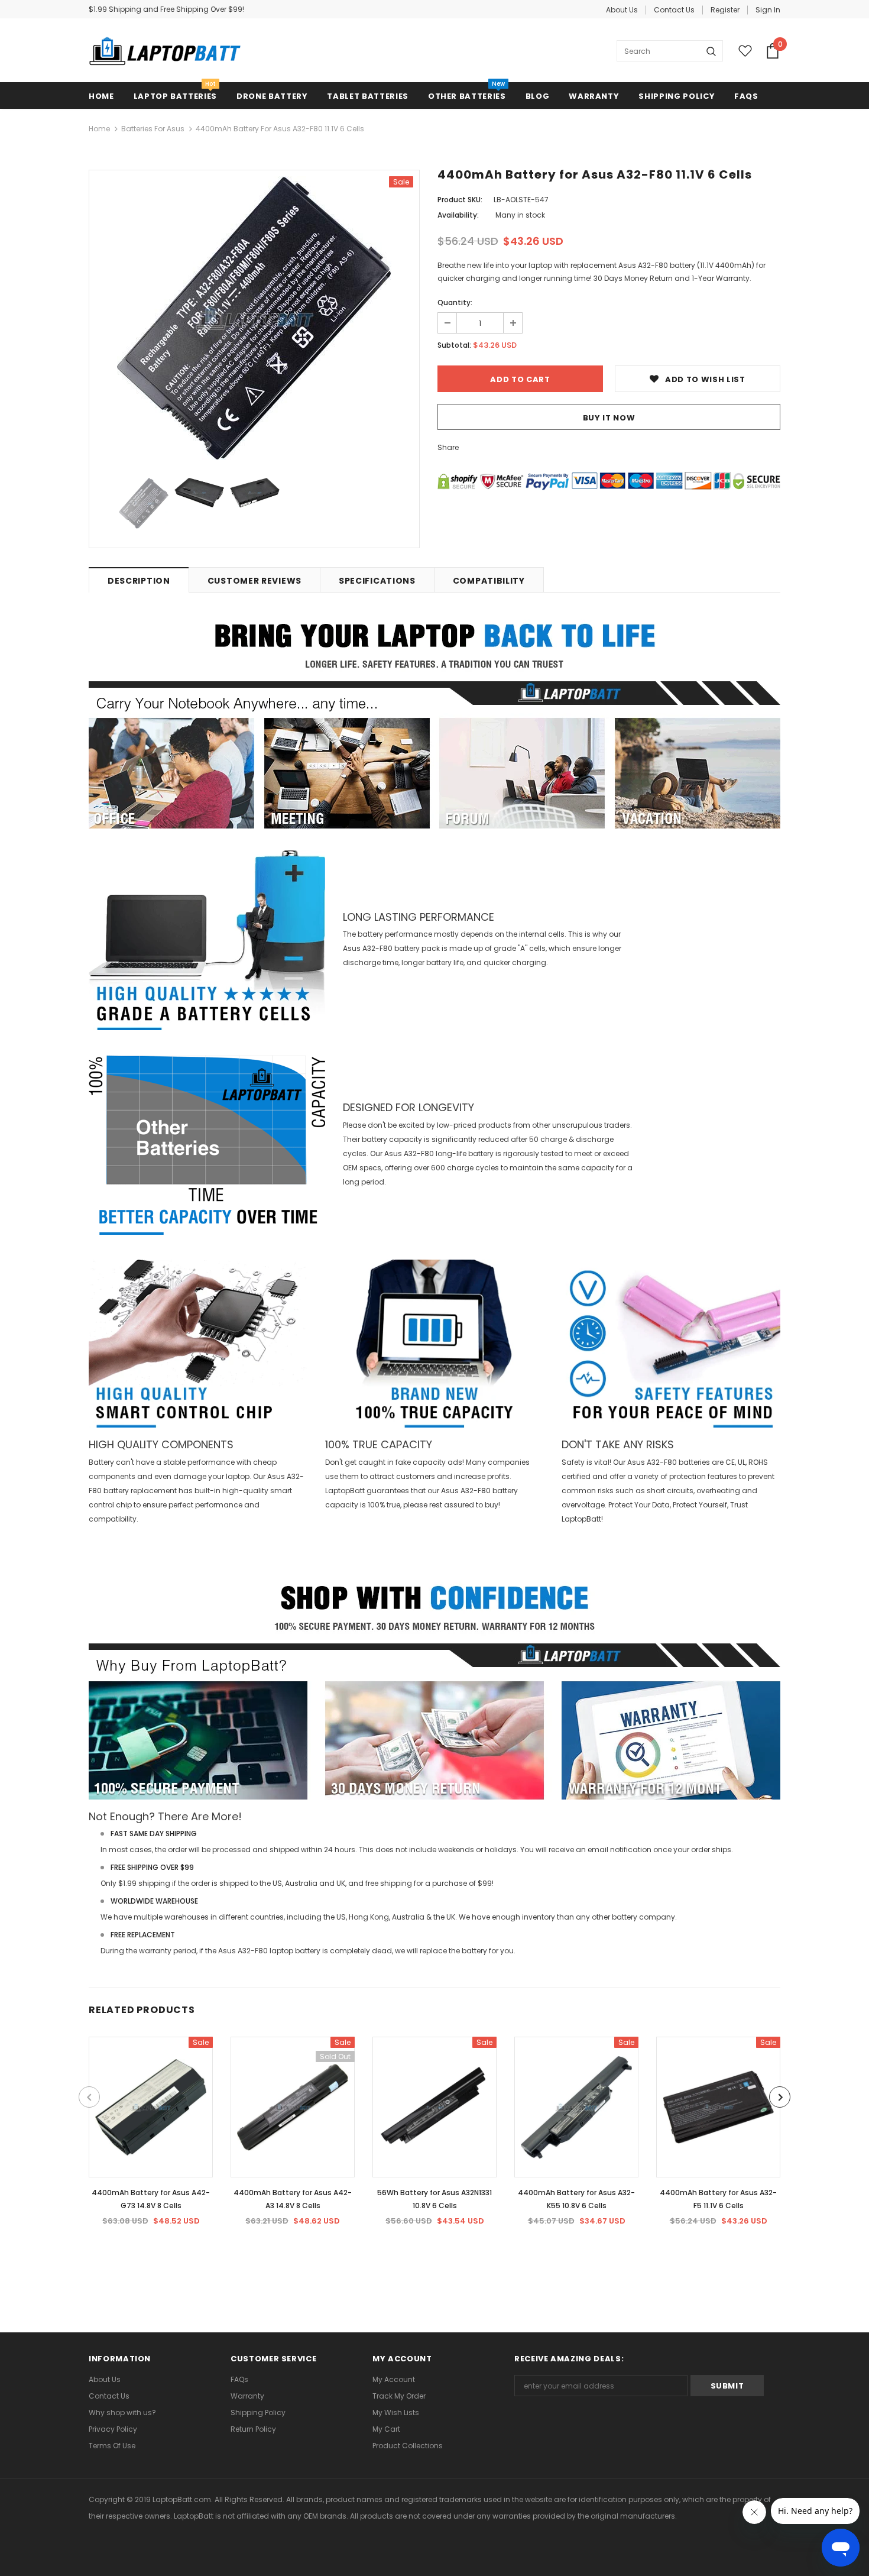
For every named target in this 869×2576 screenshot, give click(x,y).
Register (725, 10)
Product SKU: (460, 200)
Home (99, 129)
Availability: (458, 215)
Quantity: (455, 302)
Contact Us (674, 10)
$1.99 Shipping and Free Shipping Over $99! (166, 9)
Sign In (768, 10)
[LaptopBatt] (165, 51)
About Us (622, 10)
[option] (254, 318)
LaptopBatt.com (182, 2499)
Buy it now (609, 418)
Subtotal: (454, 345)
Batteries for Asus (153, 129)
